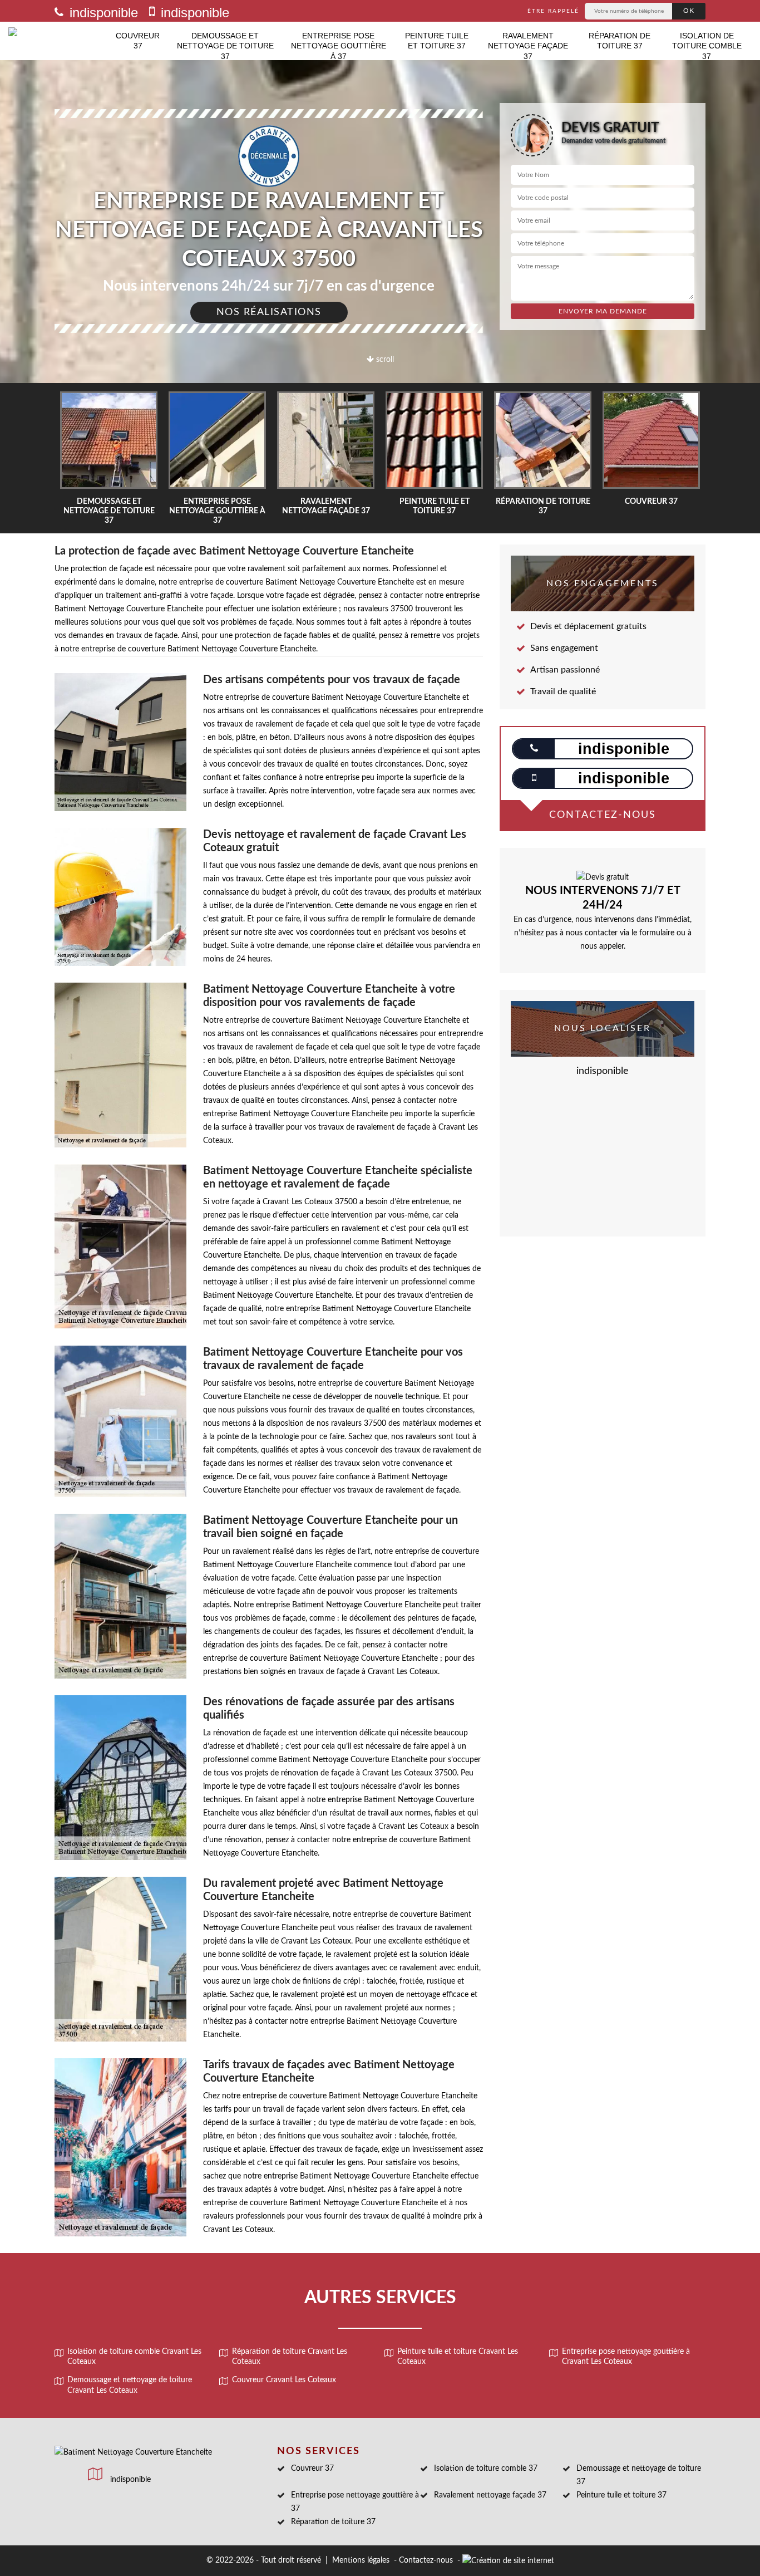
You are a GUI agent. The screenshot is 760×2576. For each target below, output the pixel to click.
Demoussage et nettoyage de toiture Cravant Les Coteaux (130, 2385)
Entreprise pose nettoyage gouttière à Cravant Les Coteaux (626, 2357)
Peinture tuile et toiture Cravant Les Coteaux (458, 2357)
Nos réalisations (269, 312)
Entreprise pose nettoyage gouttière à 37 (339, 46)
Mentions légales (361, 2560)
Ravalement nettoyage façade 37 (528, 46)
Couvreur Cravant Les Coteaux (284, 2380)
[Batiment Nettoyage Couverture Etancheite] (58, 41)
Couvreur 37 (138, 41)
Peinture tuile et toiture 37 (437, 41)
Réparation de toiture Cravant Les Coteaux (290, 2357)
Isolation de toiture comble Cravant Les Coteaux (134, 2357)
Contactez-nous (426, 2560)
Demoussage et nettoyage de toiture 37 (225, 46)
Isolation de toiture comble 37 (707, 46)
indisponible (102, 13)
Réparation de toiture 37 (620, 41)
